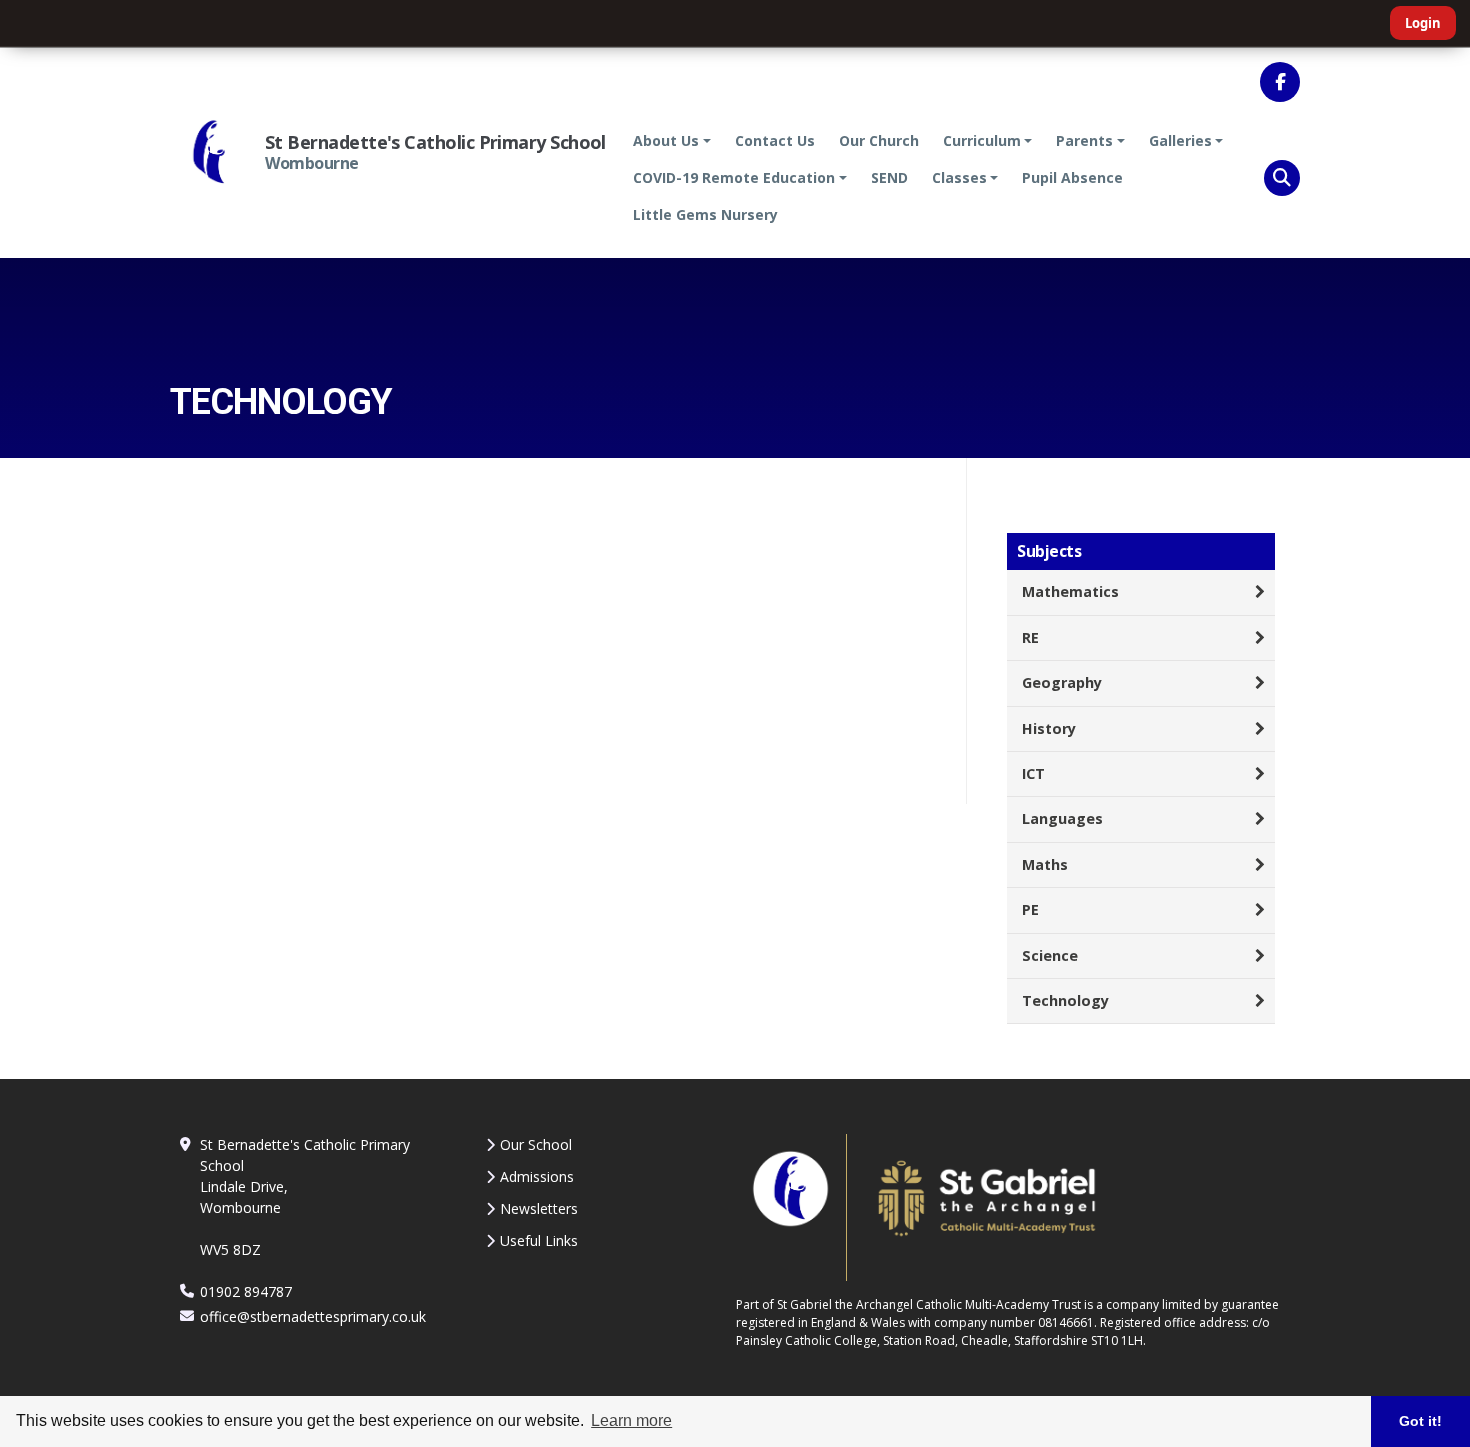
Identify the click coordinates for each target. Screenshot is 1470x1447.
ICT (1033, 773)
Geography (1062, 682)
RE (1030, 637)
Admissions (537, 1176)
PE (1030, 909)
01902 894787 (246, 1291)
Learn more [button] (631, 1420)
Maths (1045, 864)
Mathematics (1070, 591)
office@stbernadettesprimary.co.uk (313, 1316)
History (1049, 728)
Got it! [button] (1420, 1421)
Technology (1065, 1000)
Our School (536, 1144)
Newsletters (539, 1208)
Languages (1062, 818)
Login (1423, 23)
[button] (1282, 178)
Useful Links (539, 1240)
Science (1050, 955)
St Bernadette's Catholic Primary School (435, 142)
